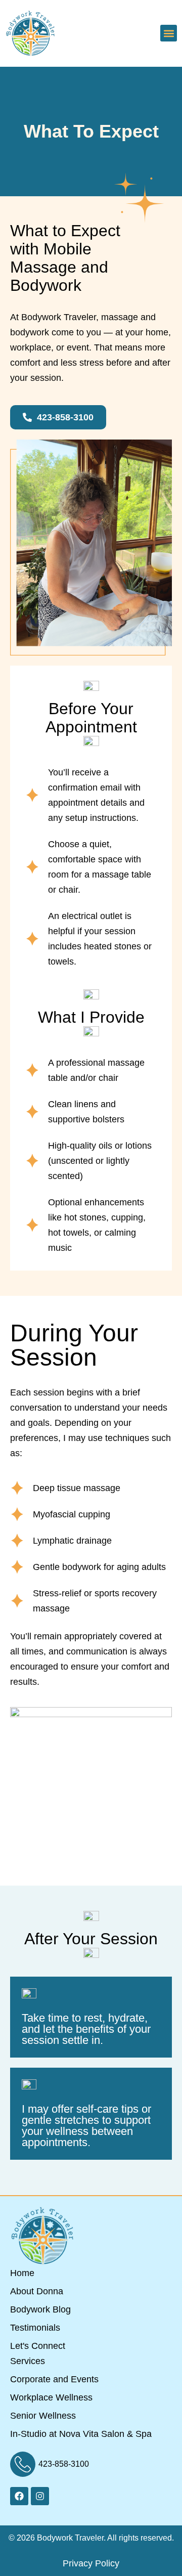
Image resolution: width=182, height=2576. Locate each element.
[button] (169, 33)
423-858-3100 (64, 2464)
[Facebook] (19, 2496)
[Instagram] (40, 2496)
